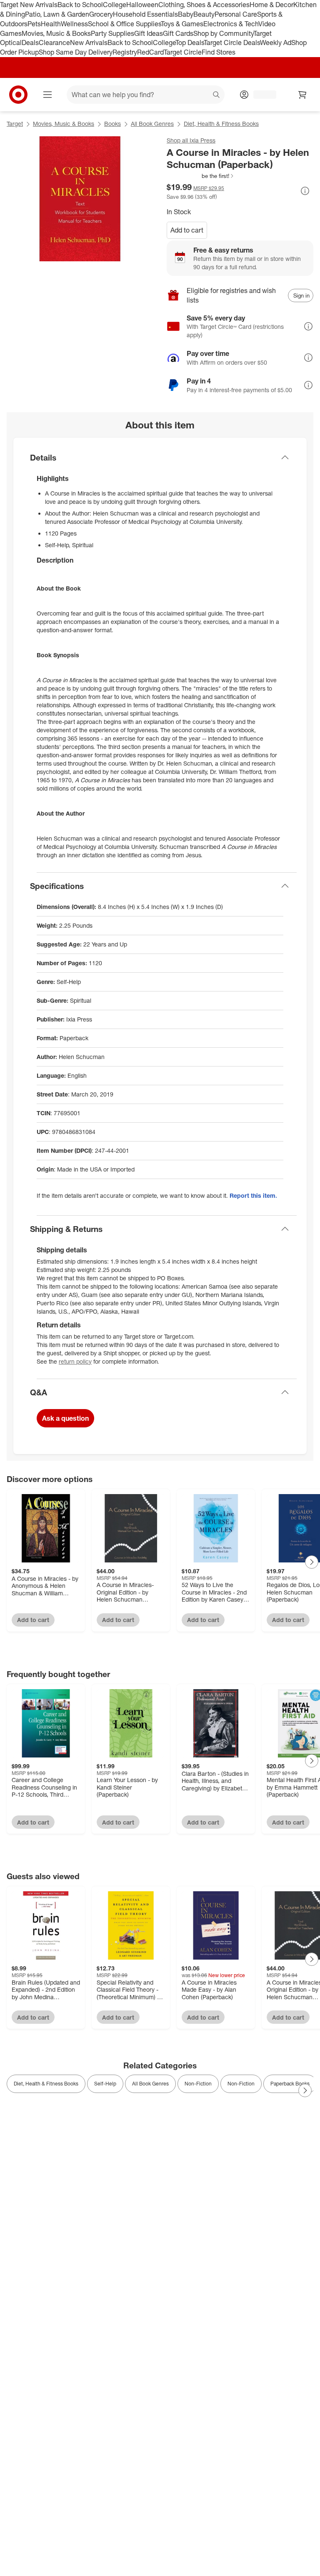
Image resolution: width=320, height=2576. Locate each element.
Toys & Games (182, 24)
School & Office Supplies (124, 24)
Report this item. (253, 1195)
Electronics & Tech (231, 24)
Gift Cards (178, 33)
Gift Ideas (149, 33)
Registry (125, 52)
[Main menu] (47, 95)
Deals (30, 43)
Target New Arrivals (29, 5)
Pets (34, 24)
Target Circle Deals (232, 43)
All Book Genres (152, 124)
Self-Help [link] (105, 2084)
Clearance (54, 43)
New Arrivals (89, 43)
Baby (186, 14)
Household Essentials (145, 14)
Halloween (142, 5)
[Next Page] (312, 1562)
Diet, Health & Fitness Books (221, 124)
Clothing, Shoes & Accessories (204, 5)
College (115, 5)
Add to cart (187, 230)
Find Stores (219, 52)
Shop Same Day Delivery (76, 52)
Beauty (204, 14)
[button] (201, 176)
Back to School (80, 5)
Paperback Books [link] (290, 2084)
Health (51, 24)
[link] (201, 176)
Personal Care (236, 14)
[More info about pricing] (305, 191)
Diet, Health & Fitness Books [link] (46, 2084)
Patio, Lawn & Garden (57, 14)
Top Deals (190, 43)
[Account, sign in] (261, 95)
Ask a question (65, 1418)
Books (112, 124)
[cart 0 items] (302, 95)
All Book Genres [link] (150, 2084)
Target (15, 124)
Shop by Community (223, 33)
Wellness (74, 24)
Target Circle (183, 52)
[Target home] (18, 95)
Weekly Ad (276, 43)
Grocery (101, 14)
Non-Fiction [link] (198, 2084)
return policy (75, 1361)
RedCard (150, 52)
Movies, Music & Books (56, 33)
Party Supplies (112, 33)
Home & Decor (271, 5)
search (217, 95)
